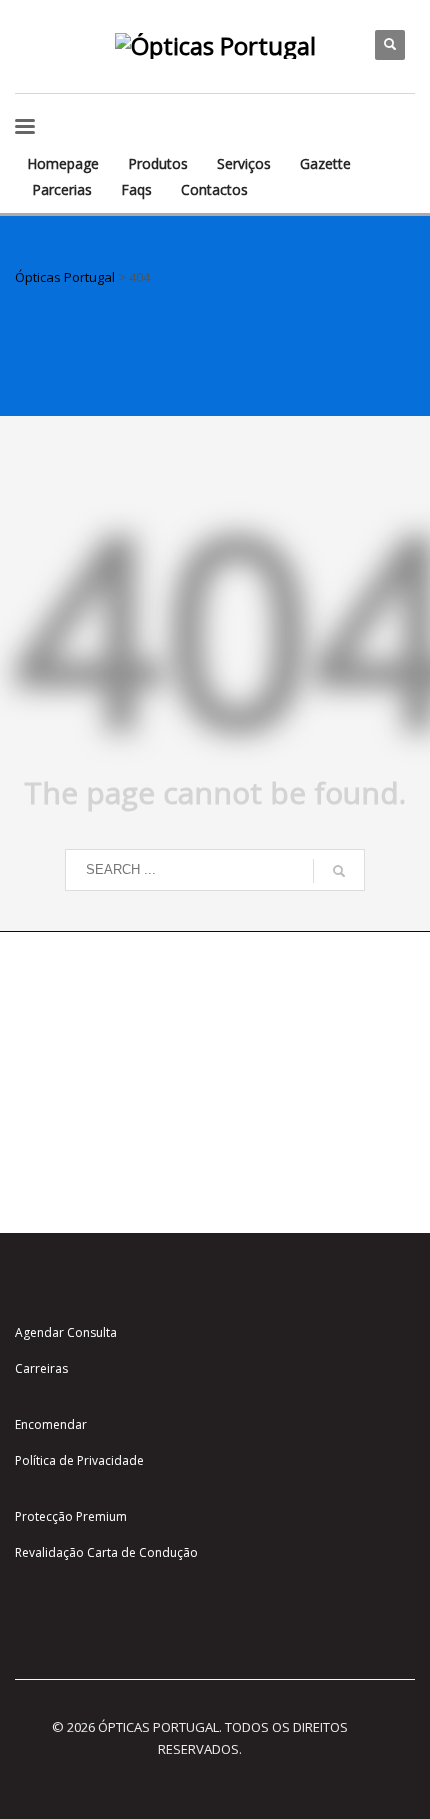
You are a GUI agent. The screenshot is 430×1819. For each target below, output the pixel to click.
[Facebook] (60, 30)
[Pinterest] (30, 60)
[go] (339, 871)
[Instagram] (30, 30)
